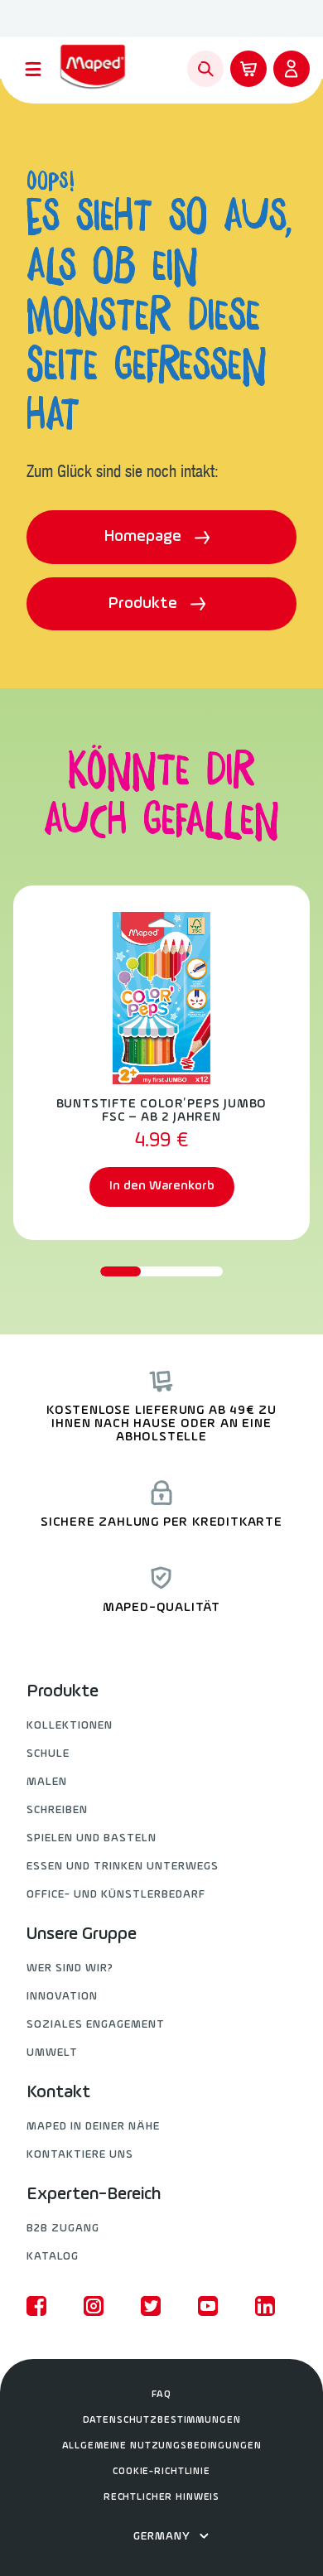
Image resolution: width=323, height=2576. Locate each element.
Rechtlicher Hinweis (161, 2497)
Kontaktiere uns (80, 2155)
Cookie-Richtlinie (161, 2472)
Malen (47, 1782)
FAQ (161, 2395)
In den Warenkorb (162, 1186)
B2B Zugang (63, 2229)
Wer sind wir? (70, 1968)
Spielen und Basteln (92, 1838)
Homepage (145, 537)
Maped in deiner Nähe (93, 2127)
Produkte (145, 604)
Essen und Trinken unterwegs (123, 1867)
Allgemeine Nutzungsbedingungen (162, 2446)
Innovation (62, 1997)
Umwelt (52, 2053)
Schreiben (57, 1810)
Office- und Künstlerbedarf (116, 1895)
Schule (48, 1754)
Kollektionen (70, 1726)
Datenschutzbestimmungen (162, 2420)
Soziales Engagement (96, 2025)
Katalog (53, 2257)
